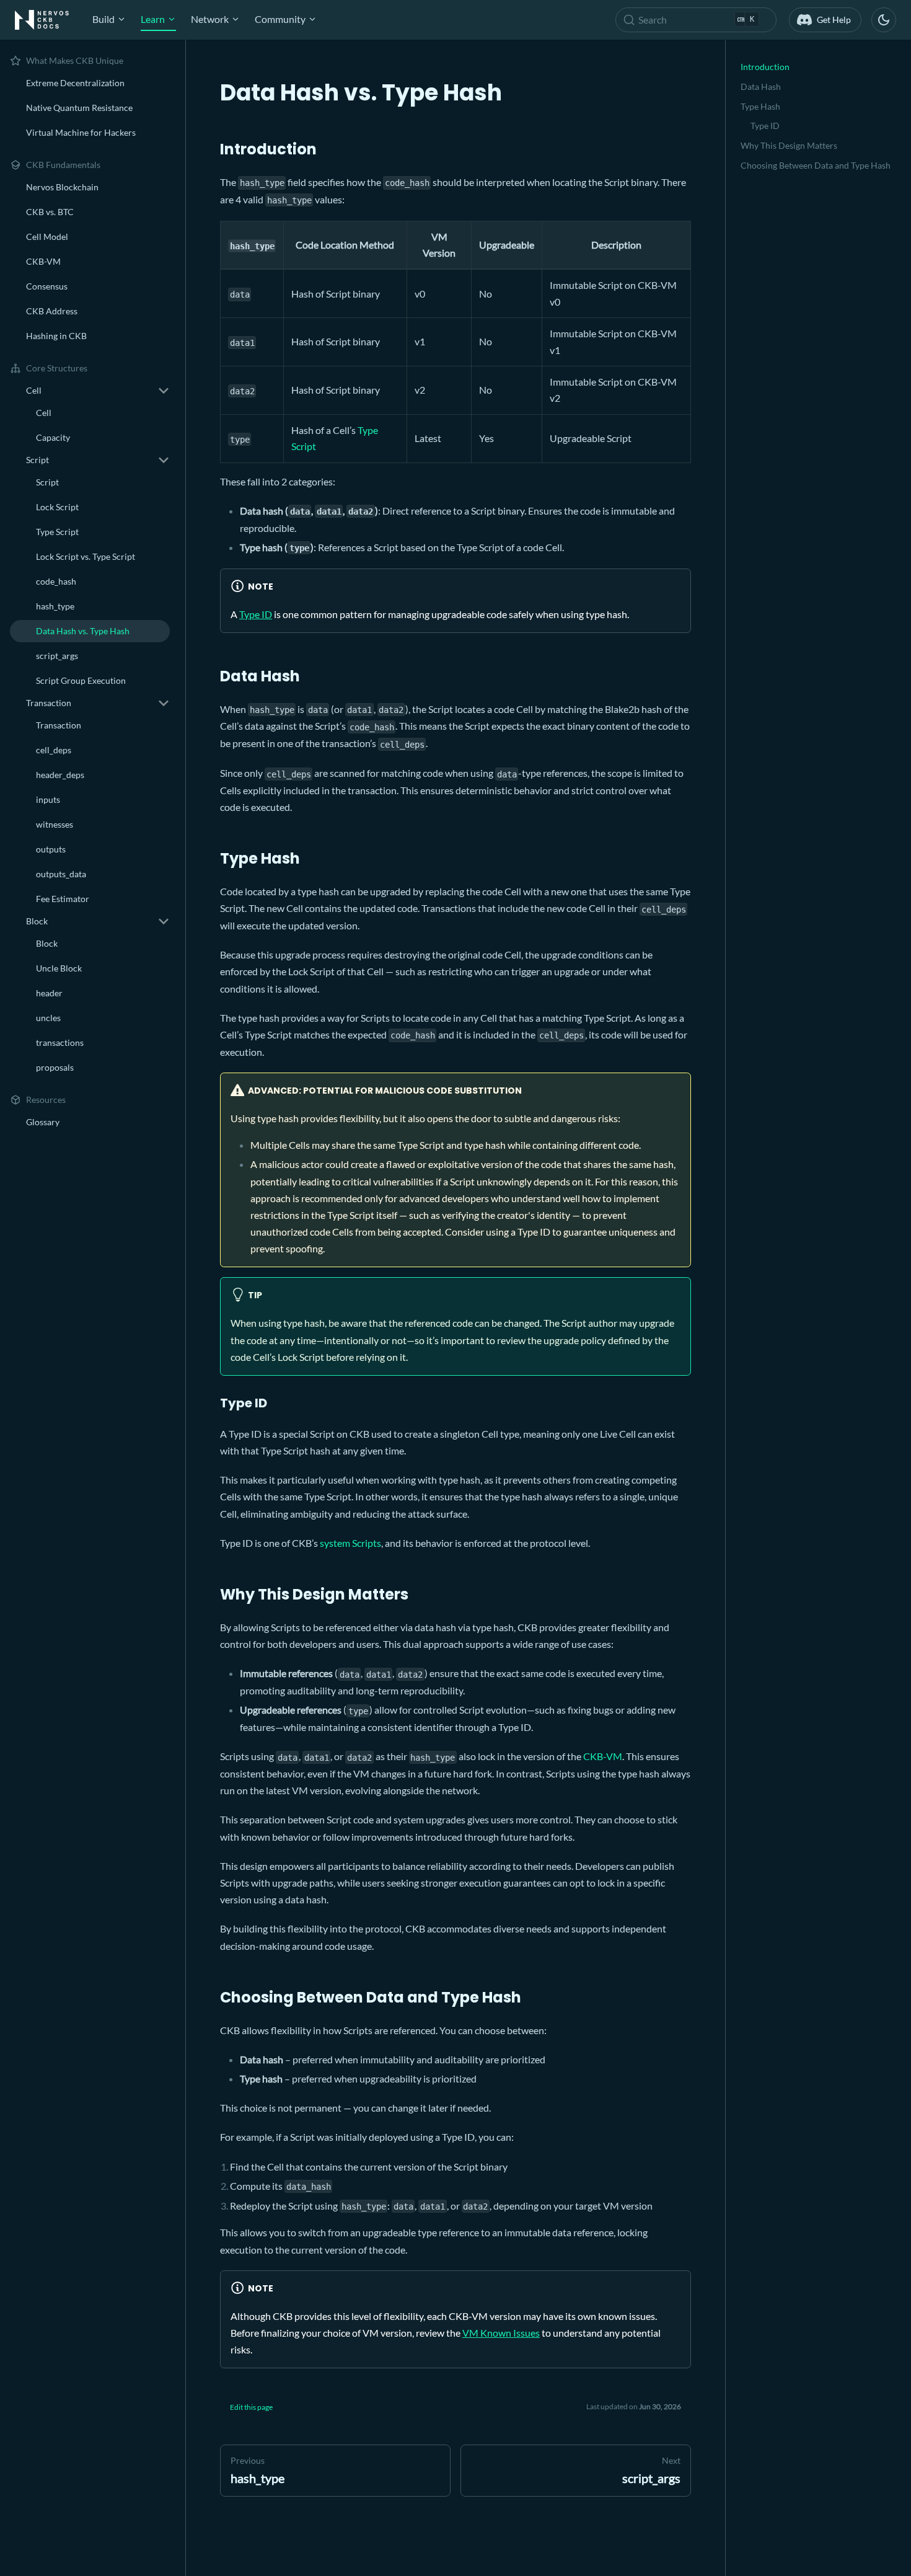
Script (47, 482)
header (49, 993)
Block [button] (37, 921)
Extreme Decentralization (75, 83)
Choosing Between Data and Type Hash (816, 165)
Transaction (59, 725)
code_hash (56, 581)
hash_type (55, 606)
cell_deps (54, 750)
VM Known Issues (501, 2333)
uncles (48, 1018)
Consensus (47, 286)
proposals (55, 1067)
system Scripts (350, 1543)
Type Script (57, 532)
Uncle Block (59, 968)
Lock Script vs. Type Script (86, 556)
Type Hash (760, 106)
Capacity (53, 437)
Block (47, 943)
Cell (44, 413)
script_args (57, 656)
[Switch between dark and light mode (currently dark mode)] (884, 20)
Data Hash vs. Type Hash (83, 631)
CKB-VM (43, 261)
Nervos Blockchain (62, 187)
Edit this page (251, 2407)
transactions (60, 1042)
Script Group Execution (81, 680)
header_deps (60, 775)
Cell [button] (34, 390)
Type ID (256, 614)
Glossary (43, 1122)
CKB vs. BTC (50, 212)
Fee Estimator (63, 899)
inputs (48, 799)
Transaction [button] (49, 703)
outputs (51, 849)
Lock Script (57, 507)
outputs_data (61, 874)
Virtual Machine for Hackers (81, 132)
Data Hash (761, 86)
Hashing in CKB (56, 336)
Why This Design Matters (789, 145)
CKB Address (52, 311)
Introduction (765, 67)
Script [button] (37, 460)
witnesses (55, 824)
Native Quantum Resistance (79, 108)
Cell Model (47, 237)
